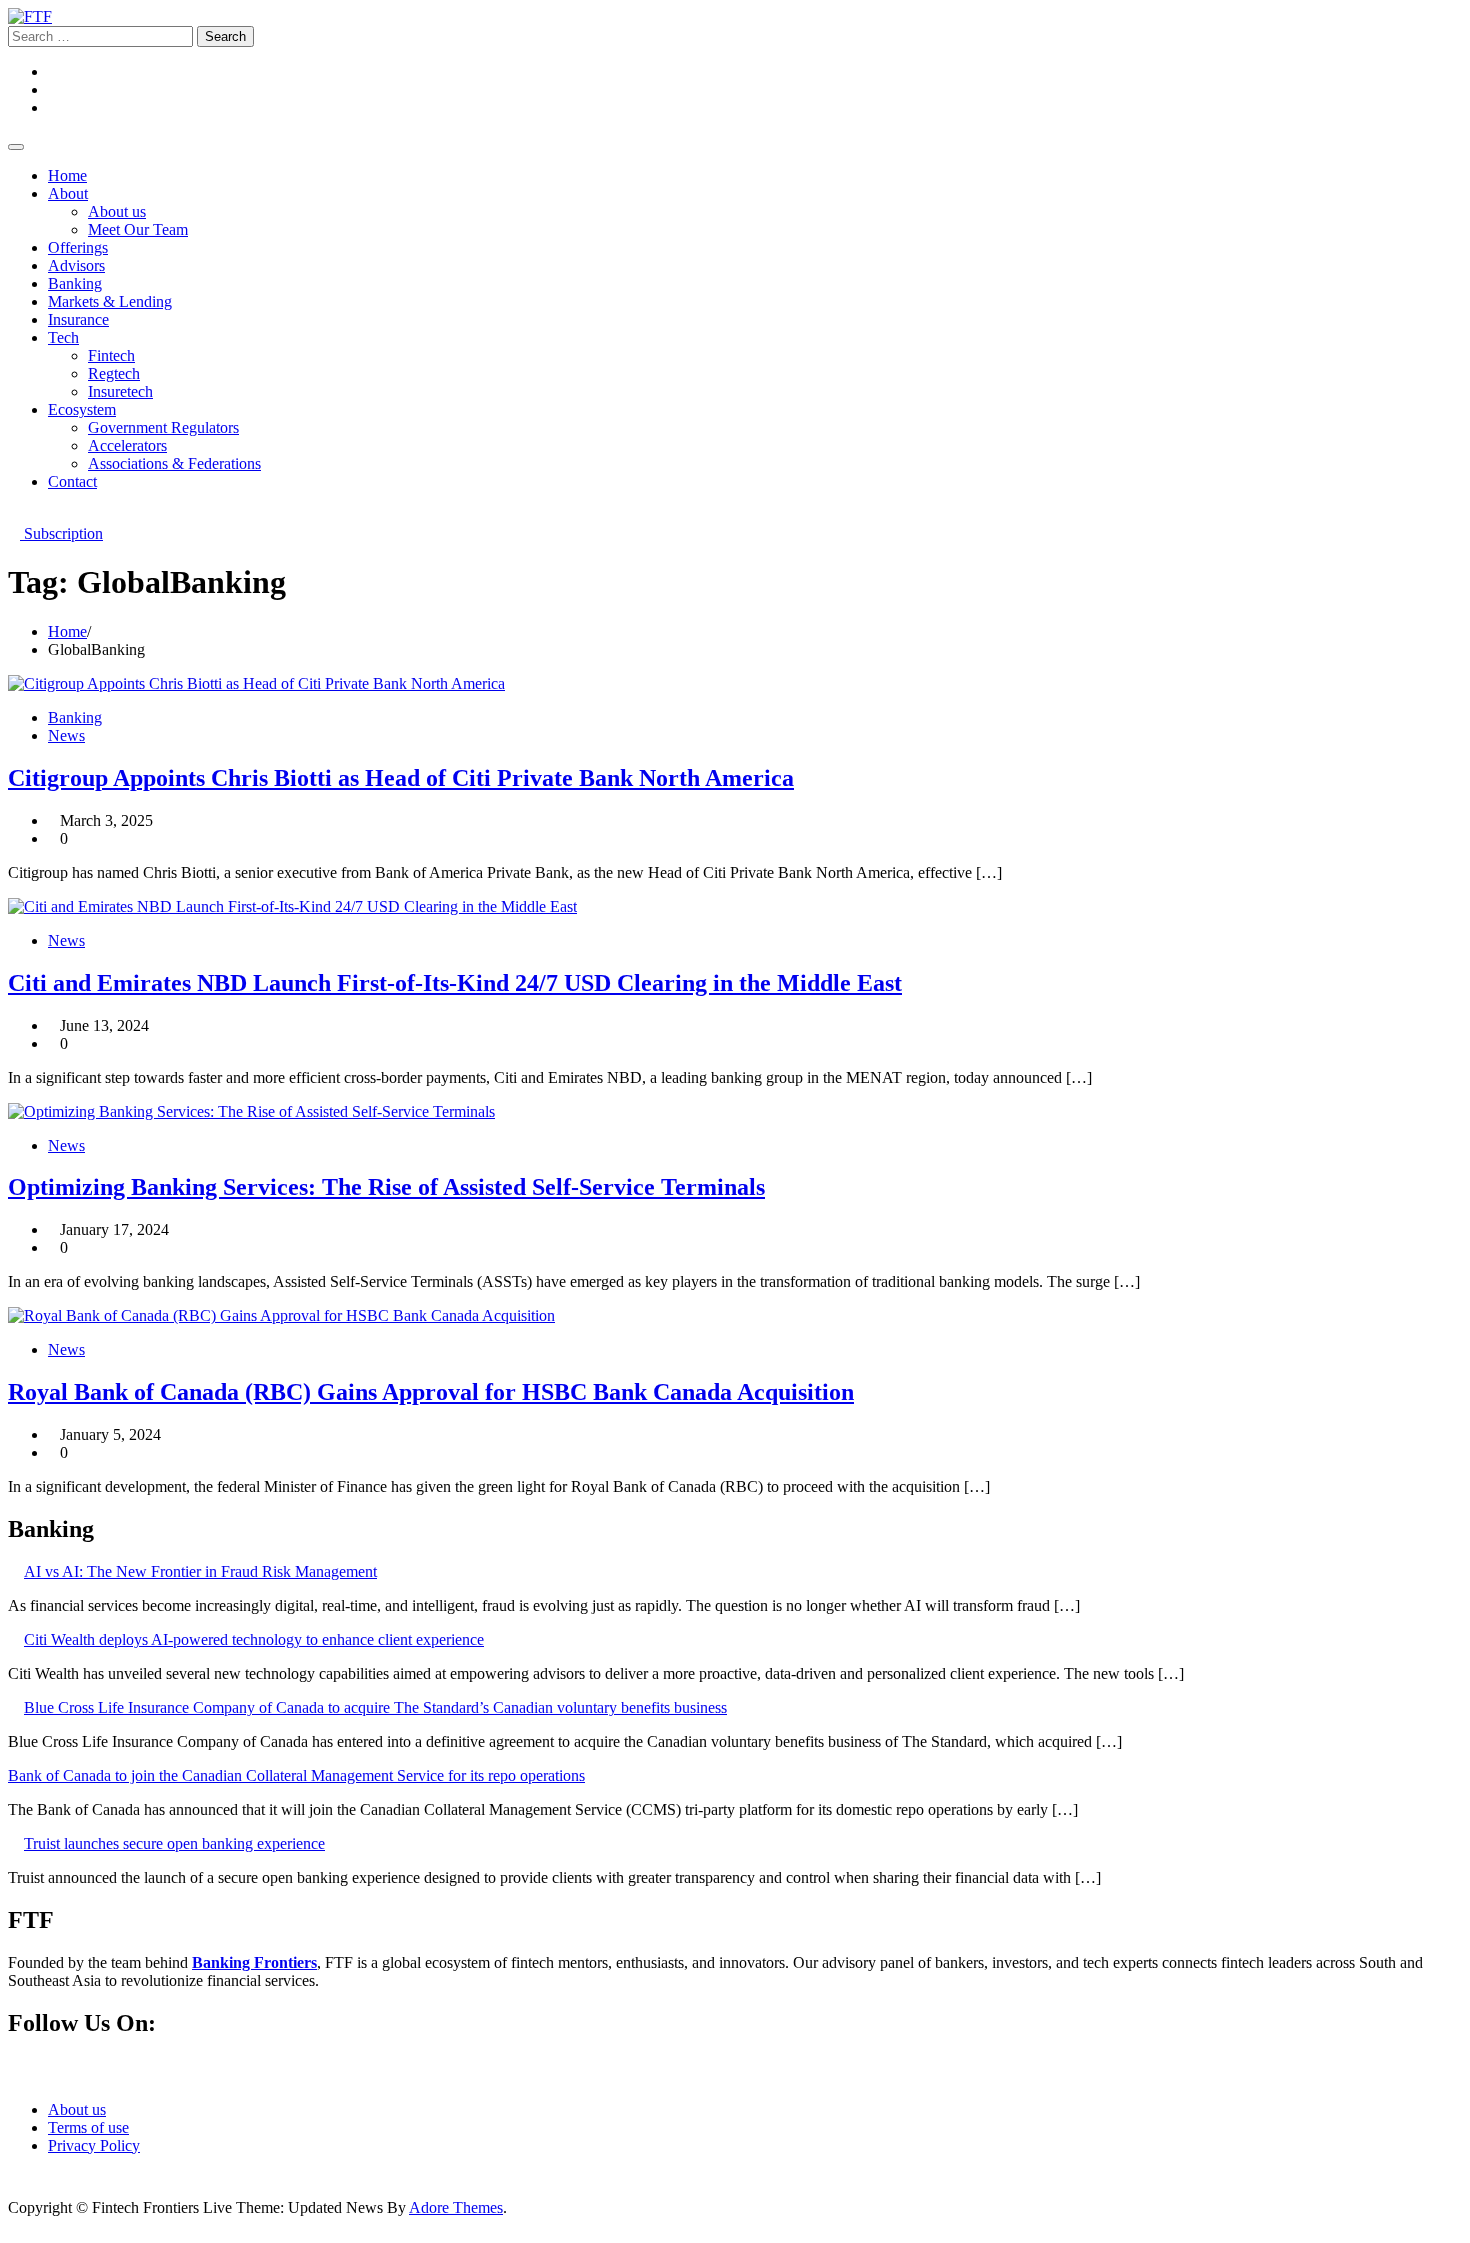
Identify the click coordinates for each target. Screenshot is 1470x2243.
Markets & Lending (110, 301)
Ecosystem (82, 409)
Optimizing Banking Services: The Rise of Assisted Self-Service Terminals (386, 1187)
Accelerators (127, 445)
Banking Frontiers (254, 1962)
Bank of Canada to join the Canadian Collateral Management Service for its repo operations (296, 1775)
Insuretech (120, 391)
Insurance (78, 319)
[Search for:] (102, 35)
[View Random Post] (14, 515)
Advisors (76, 265)
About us (117, 211)
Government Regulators (163, 427)
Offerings (78, 247)
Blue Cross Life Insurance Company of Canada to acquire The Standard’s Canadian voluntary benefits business (375, 1707)
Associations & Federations (174, 463)
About (68, 193)
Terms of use (88, 2127)
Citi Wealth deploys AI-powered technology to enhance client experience (254, 1639)
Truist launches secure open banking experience (174, 1843)
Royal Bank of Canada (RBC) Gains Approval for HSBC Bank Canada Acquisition (431, 1392)
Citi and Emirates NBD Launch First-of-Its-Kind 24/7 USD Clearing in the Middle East (455, 983)
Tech (63, 337)
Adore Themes (456, 2207)
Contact (72, 481)
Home (67, 175)
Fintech (111, 355)
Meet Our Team (138, 229)
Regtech (114, 373)
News (66, 735)
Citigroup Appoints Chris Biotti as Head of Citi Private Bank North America (401, 778)
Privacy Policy (94, 2145)
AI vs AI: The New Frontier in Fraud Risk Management (200, 1571)
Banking (75, 283)
